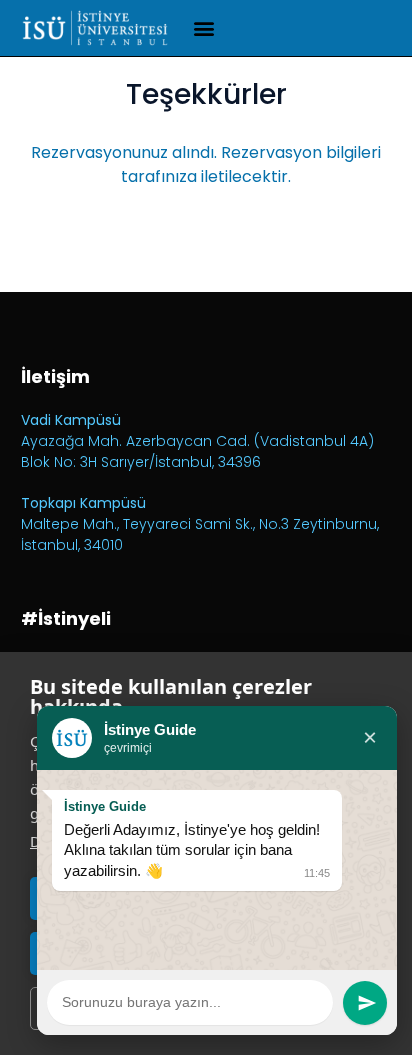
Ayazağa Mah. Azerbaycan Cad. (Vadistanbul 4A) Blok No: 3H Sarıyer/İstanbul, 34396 (197, 451)
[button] (203, 28)
